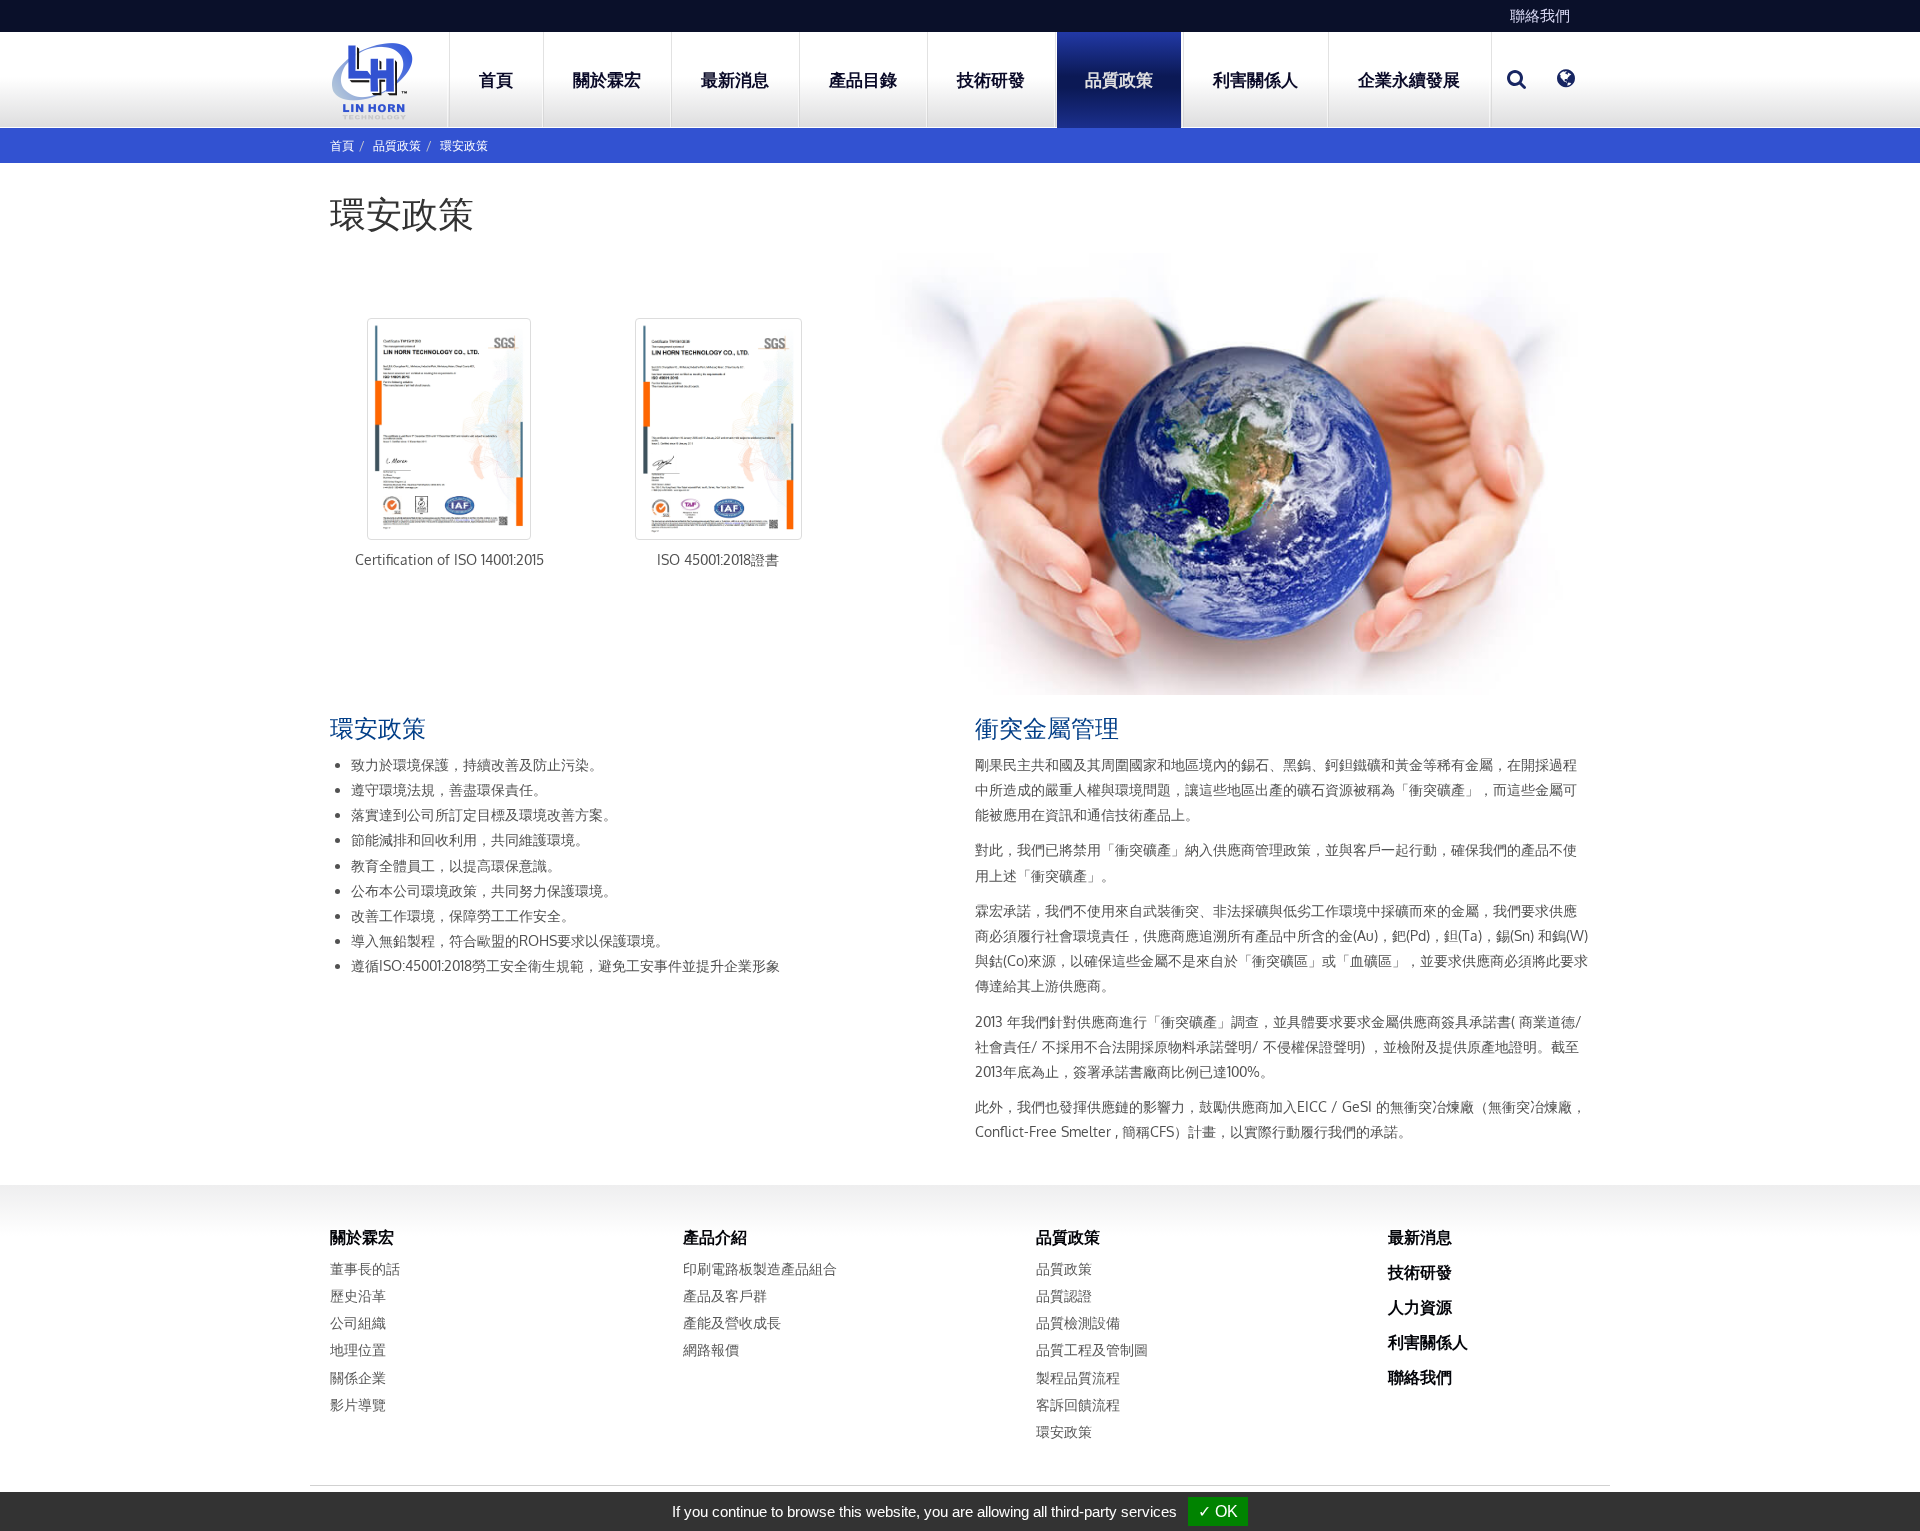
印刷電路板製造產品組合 (760, 1268)
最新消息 (735, 79)
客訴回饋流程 (1078, 1404)
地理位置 (358, 1349)
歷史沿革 (358, 1295)
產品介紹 (715, 1237)
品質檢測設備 (1078, 1322)
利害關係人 (1428, 1342)
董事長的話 (365, 1268)
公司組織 (358, 1322)
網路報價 (711, 1349)
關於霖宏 (362, 1237)
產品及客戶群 (725, 1295)
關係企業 (358, 1377)
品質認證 (1064, 1295)
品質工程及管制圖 (1092, 1349)
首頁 (496, 79)
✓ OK (1218, 1511)
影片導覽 (358, 1404)
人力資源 (1420, 1307)
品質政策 (397, 145)
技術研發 (991, 79)
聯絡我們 (1540, 15)
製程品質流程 (1078, 1377)
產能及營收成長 (732, 1322)
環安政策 (464, 145)
